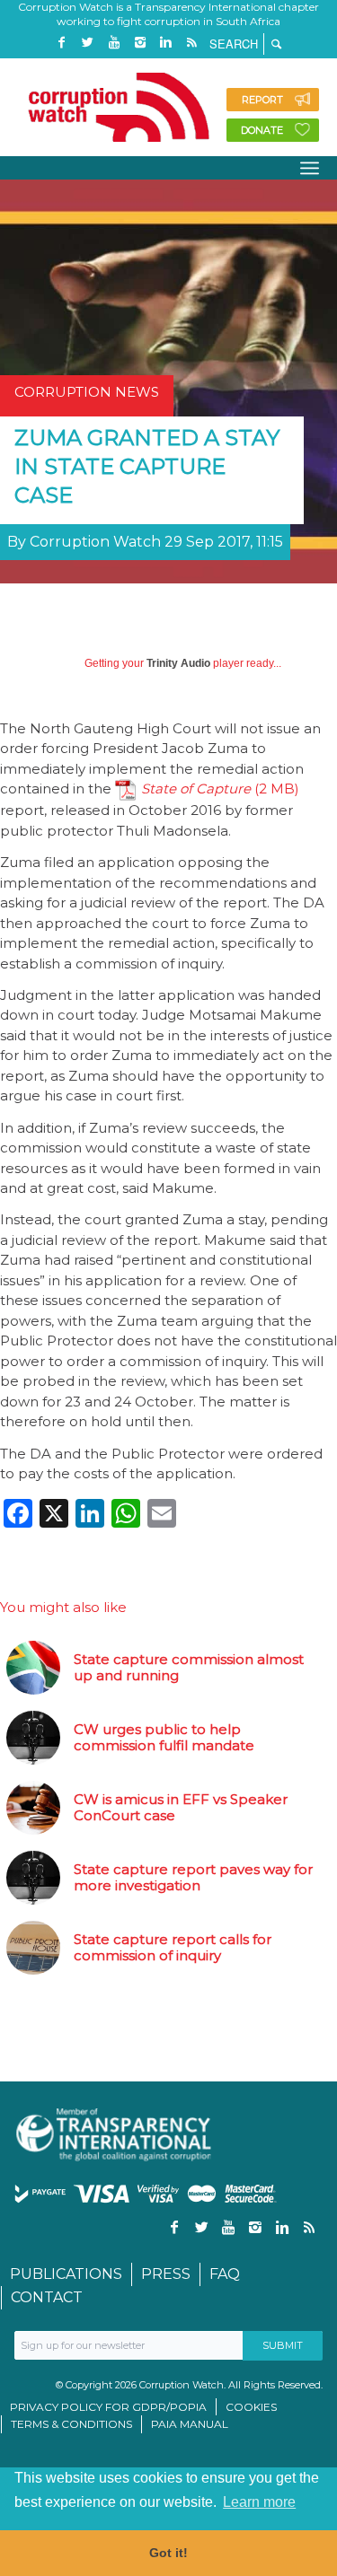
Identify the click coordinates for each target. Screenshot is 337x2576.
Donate (262, 130)
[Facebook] (62, 43)
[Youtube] (114, 43)
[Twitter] (88, 43)
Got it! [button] (168, 2553)
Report (262, 100)
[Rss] (192, 43)
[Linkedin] (166, 43)
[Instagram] (140, 43)
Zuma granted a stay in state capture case (147, 466)
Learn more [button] (259, 2502)
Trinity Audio (178, 663)
